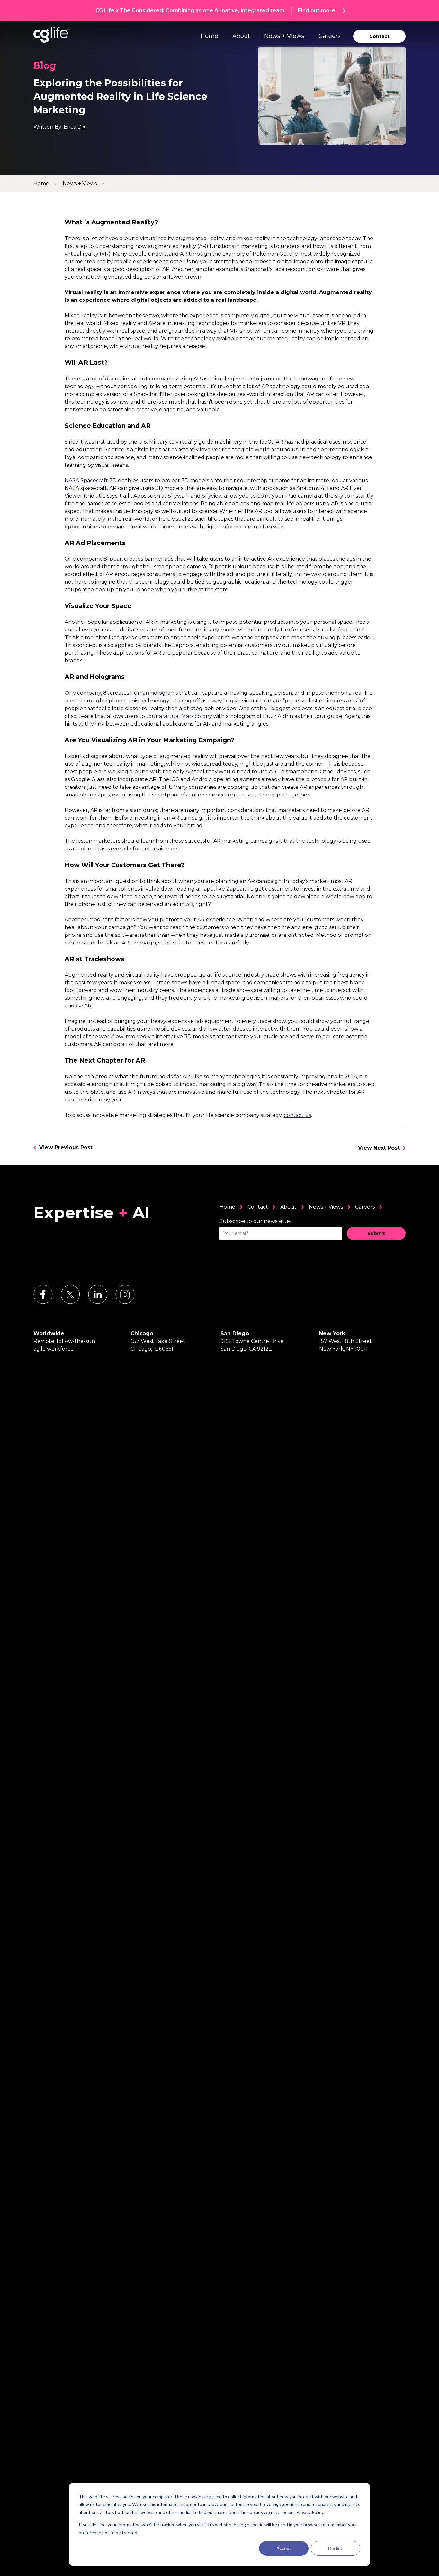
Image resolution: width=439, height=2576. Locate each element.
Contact (258, 1207)
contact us (297, 1115)
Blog (45, 67)
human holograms (154, 693)
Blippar (112, 559)
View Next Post (379, 1148)
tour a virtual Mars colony (179, 716)
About (241, 36)
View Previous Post (66, 1148)
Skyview (212, 496)
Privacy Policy (310, 2512)
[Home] (51, 35)
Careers (330, 36)
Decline (336, 2548)
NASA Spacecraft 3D (91, 480)
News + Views (284, 36)
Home (209, 36)
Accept (284, 2548)
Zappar (236, 889)
